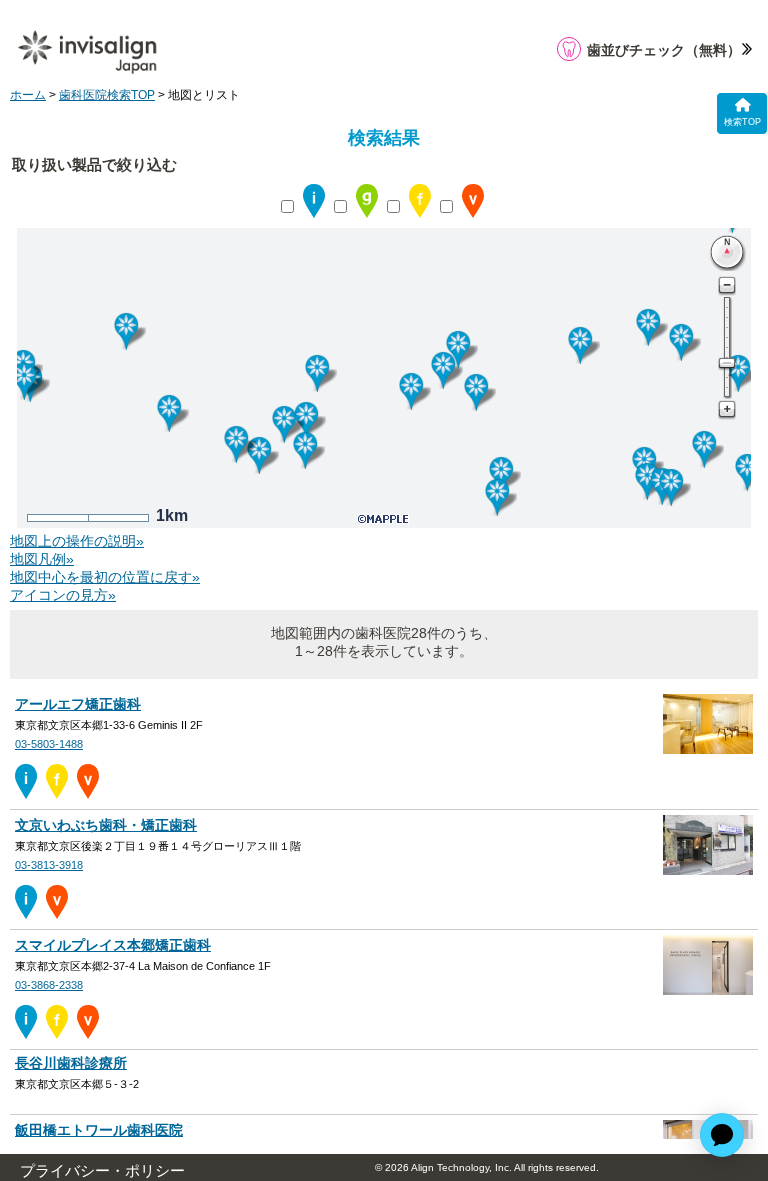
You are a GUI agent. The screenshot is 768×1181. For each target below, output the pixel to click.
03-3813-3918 (49, 865)
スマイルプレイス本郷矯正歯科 (113, 945)
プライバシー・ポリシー (102, 1171)
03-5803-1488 (49, 744)
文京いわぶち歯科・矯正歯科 (106, 825)
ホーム (28, 95)
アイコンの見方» (63, 595)
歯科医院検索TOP (107, 95)
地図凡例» (42, 559)
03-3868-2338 (49, 985)
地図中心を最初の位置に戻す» (105, 577)
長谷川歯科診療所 (71, 1063)
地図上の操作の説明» (77, 541)
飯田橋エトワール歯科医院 (99, 1130)
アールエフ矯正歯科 (78, 704)
